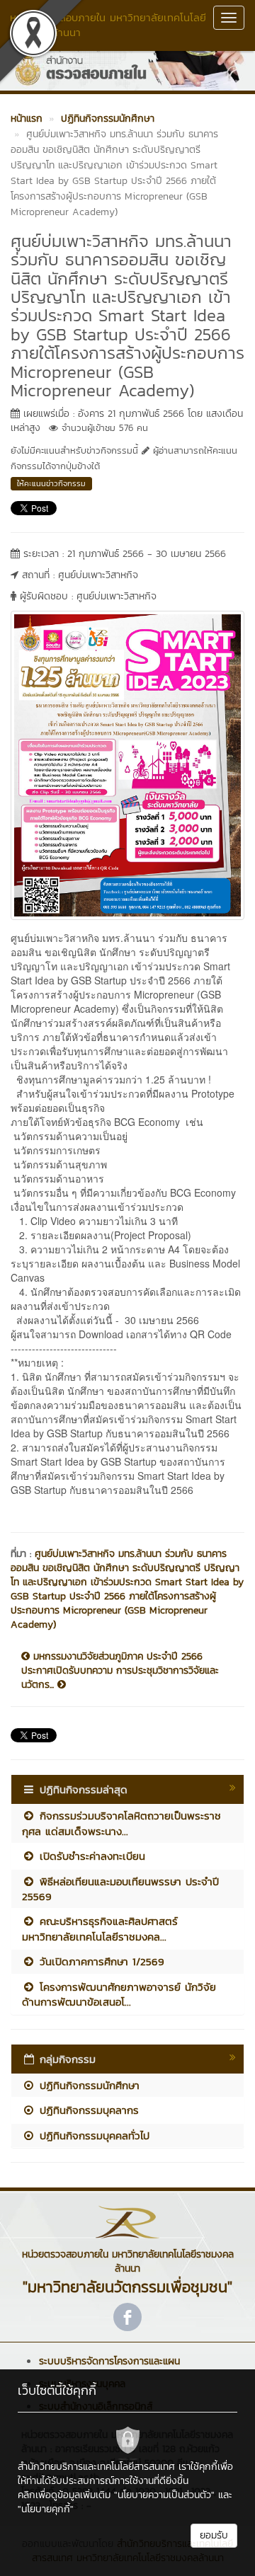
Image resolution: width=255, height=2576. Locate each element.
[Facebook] (127, 2317)
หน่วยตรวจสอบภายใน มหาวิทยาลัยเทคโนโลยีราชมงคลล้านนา (108, 25)
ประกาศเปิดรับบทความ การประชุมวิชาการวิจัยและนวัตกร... (120, 1678)
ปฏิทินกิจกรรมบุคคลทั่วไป (92, 2135)
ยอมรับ (214, 2535)
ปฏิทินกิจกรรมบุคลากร (87, 2110)
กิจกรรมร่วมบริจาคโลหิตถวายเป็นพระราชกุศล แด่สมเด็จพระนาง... (121, 1823)
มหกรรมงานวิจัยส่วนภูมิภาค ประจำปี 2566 (116, 1657)
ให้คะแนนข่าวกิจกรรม (51, 483)
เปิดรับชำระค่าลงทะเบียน (90, 1856)
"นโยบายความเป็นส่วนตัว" (164, 2495)
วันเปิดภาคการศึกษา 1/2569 (100, 1961)
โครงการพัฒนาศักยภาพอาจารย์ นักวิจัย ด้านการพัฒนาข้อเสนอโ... (119, 1994)
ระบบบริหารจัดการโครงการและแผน (109, 2361)
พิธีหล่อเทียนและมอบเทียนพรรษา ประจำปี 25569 (120, 1889)
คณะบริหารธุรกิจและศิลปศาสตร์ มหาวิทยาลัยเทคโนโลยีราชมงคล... (100, 1928)
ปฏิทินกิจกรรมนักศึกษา (87, 2085)
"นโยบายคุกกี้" (46, 2509)
